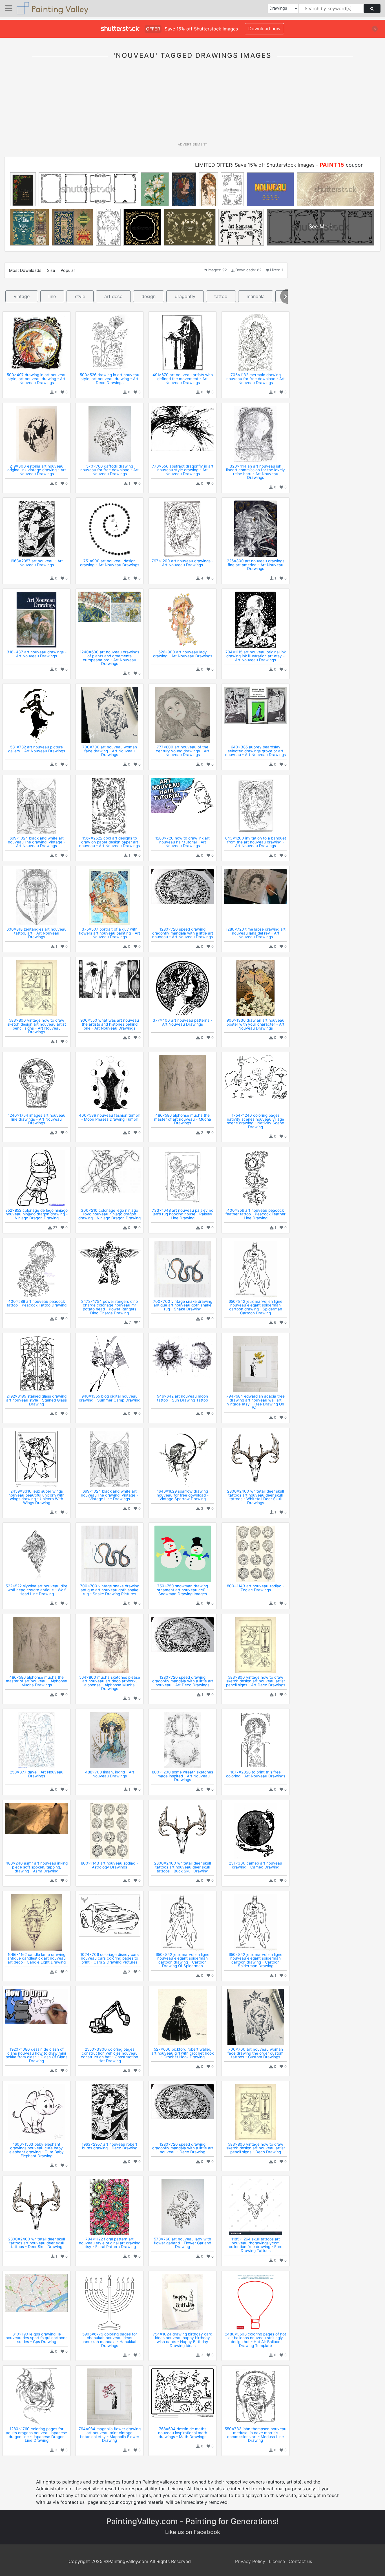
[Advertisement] (193, 104)
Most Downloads (25, 270)
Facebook (207, 2532)
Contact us (300, 2561)
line (52, 296)
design (149, 296)
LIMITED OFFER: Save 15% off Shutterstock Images (255, 165)
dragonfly (185, 296)
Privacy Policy (250, 2561)
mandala (256, 296)
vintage (22, 296)
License (277, 2561)
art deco (113, 296)
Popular (68, 270)
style (80, 296)
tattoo (221, 296)
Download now (264, 28)
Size (51, 270)
